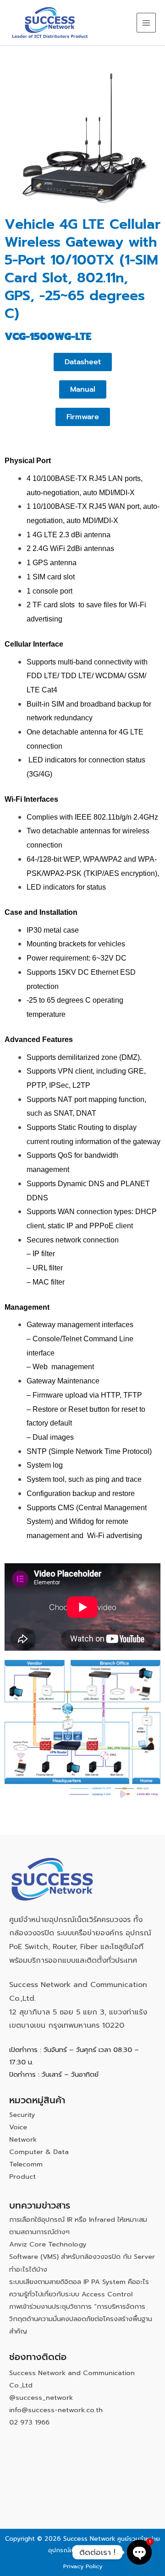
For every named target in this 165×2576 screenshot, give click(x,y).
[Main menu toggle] (146, 22)
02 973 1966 (29, 2422)
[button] (83, 389)
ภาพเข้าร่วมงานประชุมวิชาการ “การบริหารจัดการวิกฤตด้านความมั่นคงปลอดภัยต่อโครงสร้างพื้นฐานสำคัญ (81, 2319)
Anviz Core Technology (48, 2244)
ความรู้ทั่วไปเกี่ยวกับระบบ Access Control (71, 2294)
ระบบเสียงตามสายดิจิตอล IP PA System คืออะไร (79, 2282)
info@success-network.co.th (56, 2410)
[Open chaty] (139, 2552)
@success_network (41, 2398)
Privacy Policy (83, 2566)
